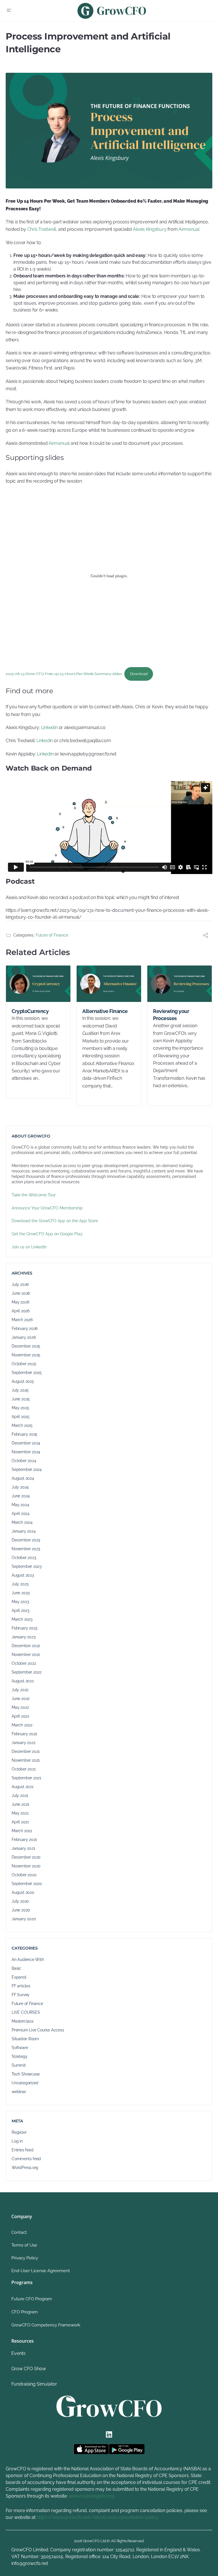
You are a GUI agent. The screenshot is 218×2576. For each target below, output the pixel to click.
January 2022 (23, 1743)
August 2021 (23, 1787)
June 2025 (21, 1399)
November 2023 (26, 1549)
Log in (17, 2141)
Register (19, 2132)
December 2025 (26, 1346)
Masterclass (23, 2021)
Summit (19, 2065)
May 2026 (20, 1302)
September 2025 (27, 1373)
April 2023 (20, 1610)
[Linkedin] (109, 2434)
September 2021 (26, 1778)
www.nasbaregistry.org (91, 2496)
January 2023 (23, 1637)
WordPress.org (25, 2168)
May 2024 (20, 1505)
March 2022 (22, 1725)
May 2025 (20, 1408)
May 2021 (20, 1813)
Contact (19, 2232)
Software (20, 2048)
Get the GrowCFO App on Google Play (47, 1234)
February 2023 (24, 1628)
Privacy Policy (25, 2258)
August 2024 (23, 1478)
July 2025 (20, 1390)
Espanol (19, 1977)
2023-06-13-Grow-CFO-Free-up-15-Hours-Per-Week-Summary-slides (64, 674)
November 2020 (26, 1866)
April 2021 (20, 1822)
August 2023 (23, 1575)
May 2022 (20, 1707)
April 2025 (21, 1417)
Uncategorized (25, 2083)
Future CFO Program (32, 2299)
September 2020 (27, 1884)
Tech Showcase (26, 2074)
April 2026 (21, 1311)
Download (139, 674)
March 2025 (22, 1425)
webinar (19, 2092)
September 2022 (27, 1672)
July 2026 (20, 1284)
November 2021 (26, 1760)
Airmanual (189, 229)
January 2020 (24, 1919)
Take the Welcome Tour (34, 1195)
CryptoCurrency (30, 1011)
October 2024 (24, 1461)
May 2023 (20, 1602)
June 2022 (21, 1699)
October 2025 (24, 1364)
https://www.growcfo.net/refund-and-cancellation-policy (97, 2517)
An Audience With (28, 1959)
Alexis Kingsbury (150, 229)
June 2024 (21, 1496)
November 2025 (26, 1355)
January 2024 (24, 1531)
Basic (16, 1968)
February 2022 (24, 1734)
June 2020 (21, 1910)
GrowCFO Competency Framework (46, 2325)
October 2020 (24, 1875)
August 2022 (23, 1681)
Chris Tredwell (42, 229)
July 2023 (20, 1584)
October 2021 (24, 1769)
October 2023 (24, 1558)
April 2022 (20, 1716)
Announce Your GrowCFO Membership (47, 1208)
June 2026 (21, 1293)
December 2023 (26, 1540)
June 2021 (20, 1804)
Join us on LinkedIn (29, 1247)
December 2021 (26, 1751)
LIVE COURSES (26, 2012)
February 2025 (25, 1434)
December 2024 (26, 1443)
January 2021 (23, 1848)
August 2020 (23, 1892)
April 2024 (21, 1514)
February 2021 (24, 1840)
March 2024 (22, 1522)
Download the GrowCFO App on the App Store (55, 1221)
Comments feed (26, 2159)
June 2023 (21, 1593)
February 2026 (25, 1329)
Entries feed (22, 2150)
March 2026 (22, 1320)
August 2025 (23, 1381)
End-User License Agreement (41, 2271)
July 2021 (20, 1795)
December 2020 (26, 1857)
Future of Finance (52, 935)
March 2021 (22, 1831)
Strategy (19, 2056)
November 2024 (26, 1452)
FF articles (21, 1986)
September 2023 (27, 1566)
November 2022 (26, 1655)
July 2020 (20, 1901)
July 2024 (20, 1487)
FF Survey (21, 1995)
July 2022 (20, 1690)
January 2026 (24, 1337)
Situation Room (25, 2039)
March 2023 (22, 1619)
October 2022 (24, 1663)
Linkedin (49, 727)
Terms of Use (24, 2245)
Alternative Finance (105, 1011)
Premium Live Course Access (38, 2030)
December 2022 (26, 1646)
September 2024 (27, 1469)
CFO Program (25, 2312)
